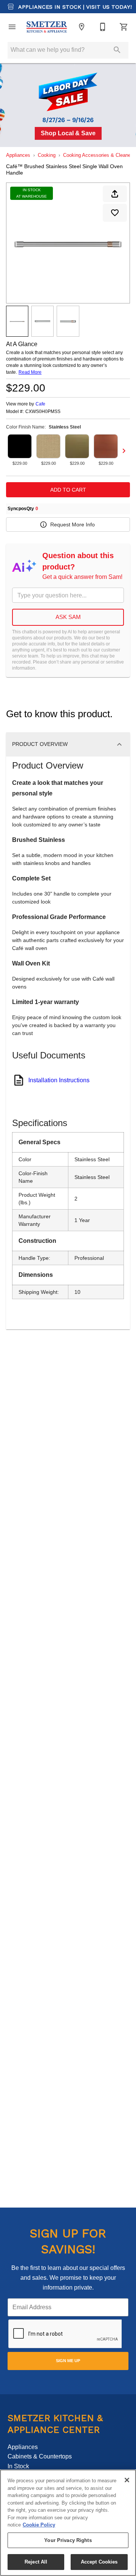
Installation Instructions (59, 1080)
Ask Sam (68, 617)
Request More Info (73, 524)
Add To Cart (68, 490)
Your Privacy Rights (68, 2540)
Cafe (40, 404)
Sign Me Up (68, 2361)
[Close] (127, 2480)
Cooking (47, 155)
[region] (68, 2523)
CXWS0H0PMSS (43, 412)
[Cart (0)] (124, 27)
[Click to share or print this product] (115, 194)
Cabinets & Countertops (40, 2456)
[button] (12, 27)
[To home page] (47, 27)
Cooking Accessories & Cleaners (99, 155)
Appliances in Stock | (74, 7)
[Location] (82, 27)
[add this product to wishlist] (115, 213)
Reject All (36, 2562)
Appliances (18, 155)
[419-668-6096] (103, 27)
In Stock (18, 2466)
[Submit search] (117, 50)
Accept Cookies (99, 2562)
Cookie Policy (39, 2525)
